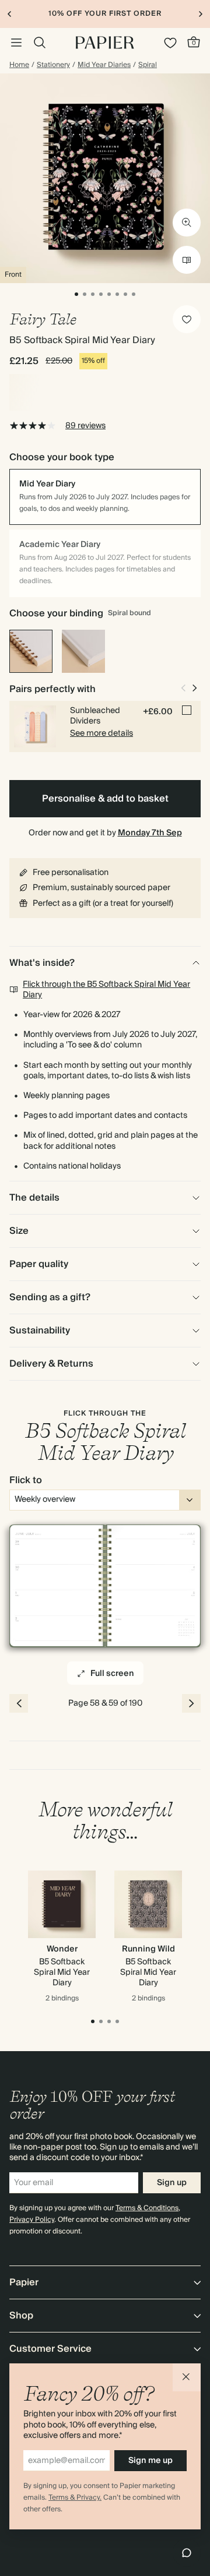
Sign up (172, 2183)
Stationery (53, 65)
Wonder (62, 1949)
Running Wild (148, 1949)
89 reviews (85, 426)
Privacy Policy (32, 2220)
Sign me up (150, 2461)
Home (19, 65)
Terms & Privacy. (75, 2498)
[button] (187, 2377)
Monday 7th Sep (150, 833)
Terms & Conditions (147, 2208)
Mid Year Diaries (104, 65)
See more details (101, 733)
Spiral (148, 65)
